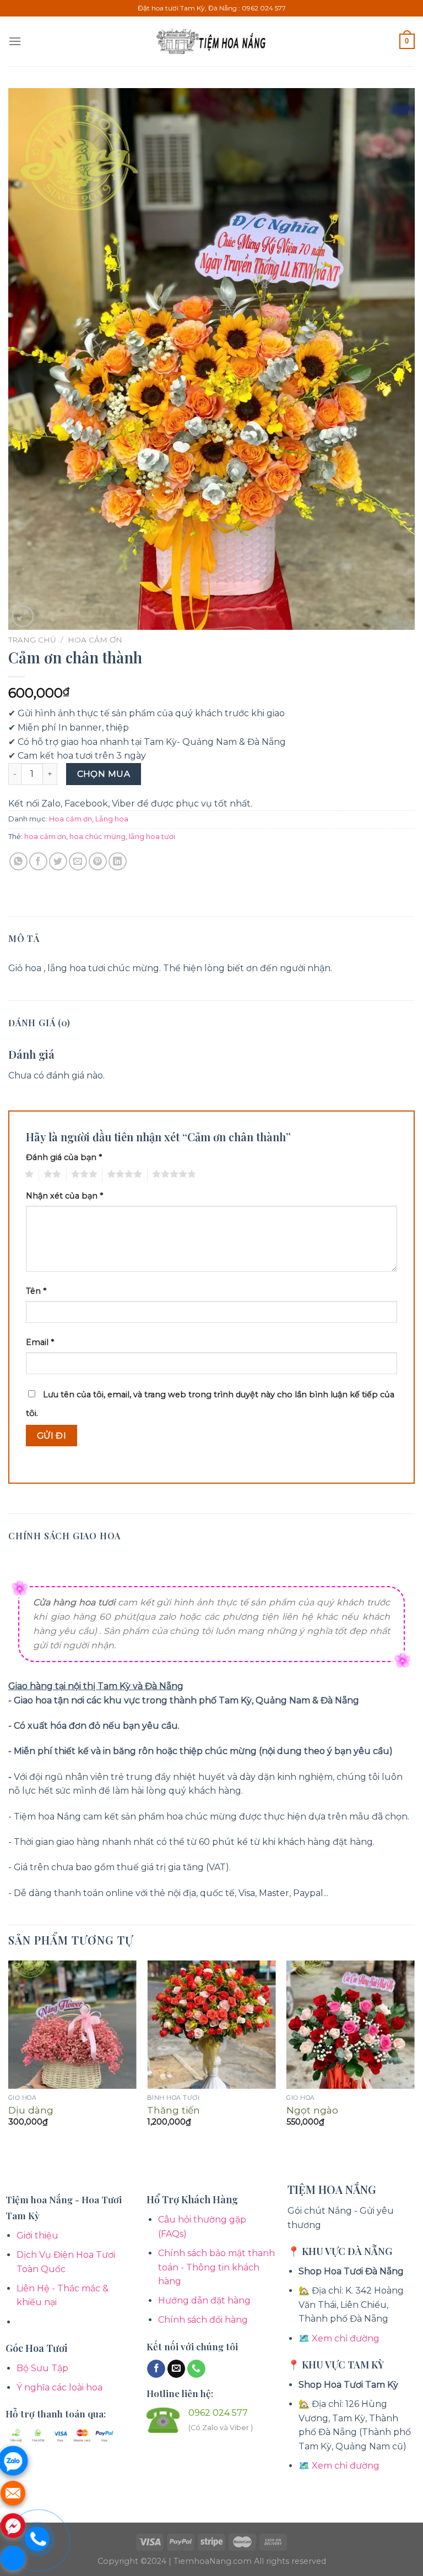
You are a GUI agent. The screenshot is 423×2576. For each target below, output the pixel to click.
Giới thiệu (37, 2235)
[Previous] (9, 2053)
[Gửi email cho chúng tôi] (177, 2369)
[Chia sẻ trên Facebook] (38, 861)
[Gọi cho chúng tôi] (196, 2369)
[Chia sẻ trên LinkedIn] (118, 861)
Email (40, 1342)
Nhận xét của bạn (64, 1196)
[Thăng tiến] (211, 2025)
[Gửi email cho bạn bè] (78, 861)
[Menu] (15, 41)
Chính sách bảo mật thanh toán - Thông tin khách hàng (216, 2267)
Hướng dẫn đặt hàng (204, 2300)
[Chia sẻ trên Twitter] (58, 861)
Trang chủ (32, 640)
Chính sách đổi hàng (203, 2320)
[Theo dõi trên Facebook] (156, 2369)
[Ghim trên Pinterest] (98, 861)
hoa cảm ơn (45, 837)
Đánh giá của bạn (64, 1157)
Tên (36, 1291)
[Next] (414, 2053)
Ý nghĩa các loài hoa (59, 2387)
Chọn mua (104, 774)
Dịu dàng (31, 2110)
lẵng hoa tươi (152, 837)
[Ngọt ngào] (351, 2025)
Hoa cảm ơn (95, 640)
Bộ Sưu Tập (42, 2368)
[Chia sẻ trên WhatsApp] (18, 861)
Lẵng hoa (112, 819)
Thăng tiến (173, 2110)
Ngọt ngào (312, 2110)
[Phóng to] (23, 616)
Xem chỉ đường (346, 2338)
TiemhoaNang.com (214, 2561)
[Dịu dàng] (72, 2025)
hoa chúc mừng (97, 837)
